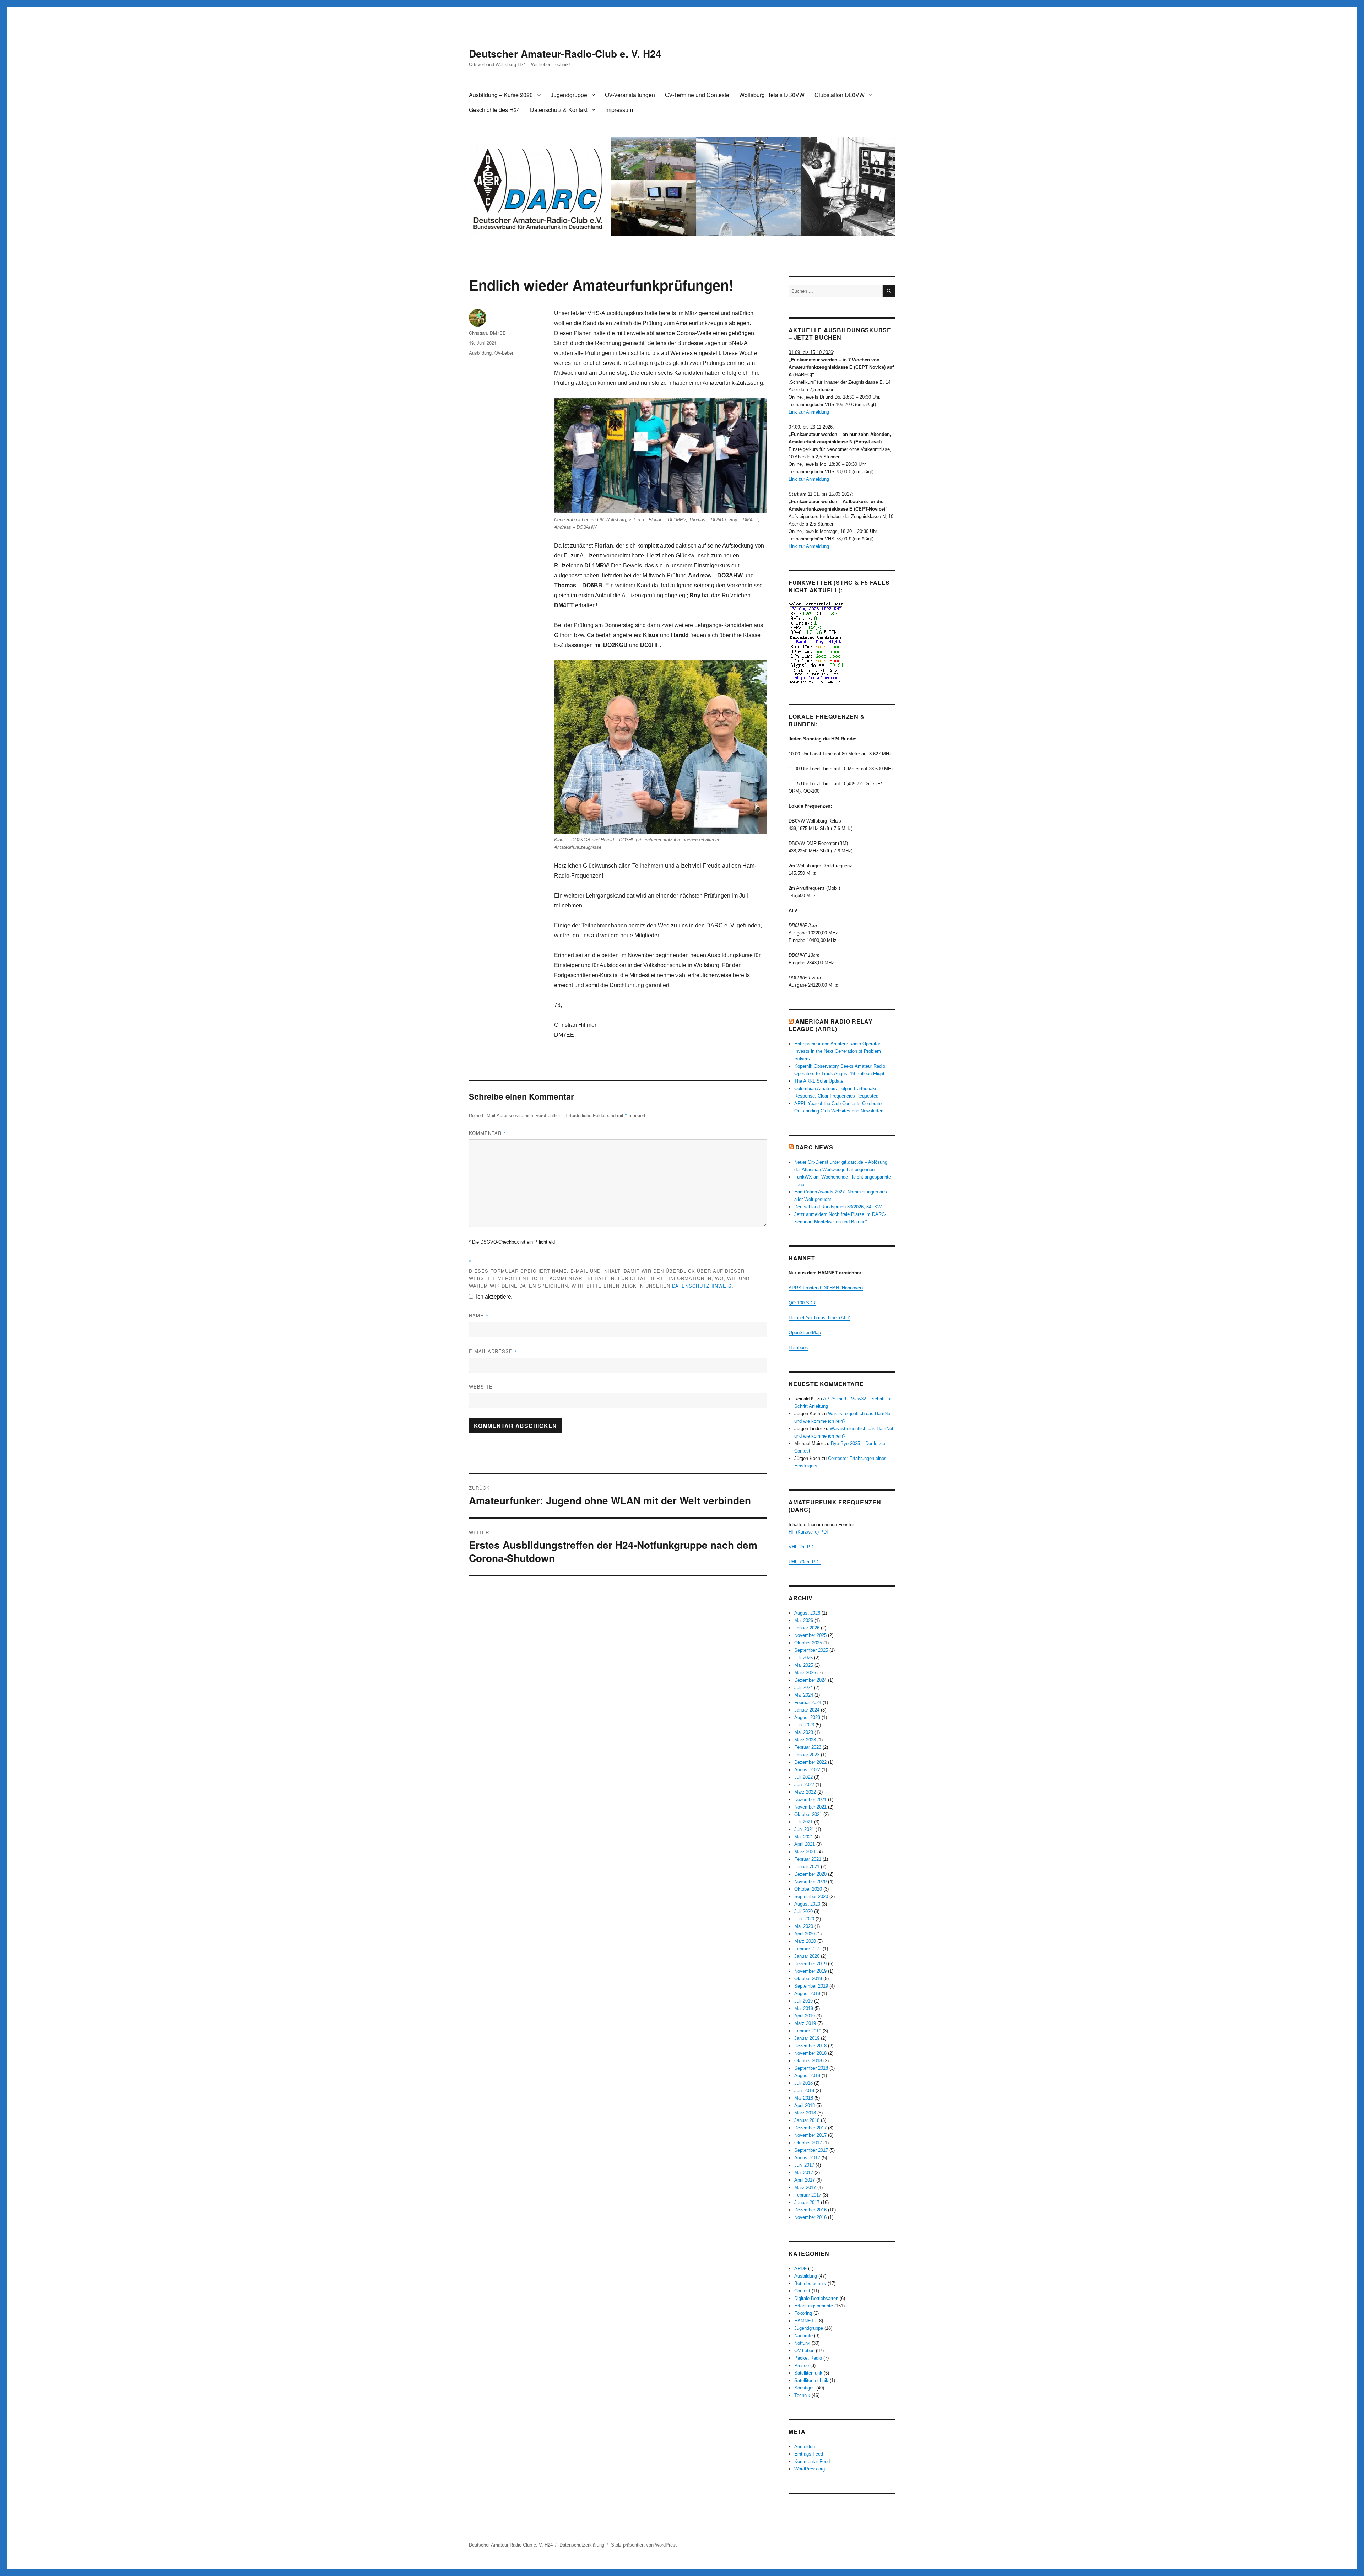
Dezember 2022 (810, 1762)
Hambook (798, 1348)
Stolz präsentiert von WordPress (644, 2545)
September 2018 (811, 2068)
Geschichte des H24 (494, 110)
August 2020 (807, 1904)
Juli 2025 (803, 1658)
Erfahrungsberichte (814, 2306)
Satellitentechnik (811, 2380)
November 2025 (810, 1635)
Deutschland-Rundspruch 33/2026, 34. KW (838, 1207)
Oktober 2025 (808, 1643)
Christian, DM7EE (487, 333)
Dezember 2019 (810, 1964)
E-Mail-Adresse (493, 1351)
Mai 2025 (804, 1665)
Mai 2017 (804, 2173)
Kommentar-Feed (812, 2461)
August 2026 (807, 1613)
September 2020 (811, 1896)
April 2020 (805, 1934)
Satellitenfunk (808, 2373)
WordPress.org (810, 2469)
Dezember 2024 (810, 1680)
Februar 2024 (808, 1702)
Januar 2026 (807, 1628)
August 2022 (807, 1770)
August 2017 (807, 2158)
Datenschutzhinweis (702, 1286)
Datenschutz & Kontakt (559, 110)
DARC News (814, 1147)
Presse (802, 2365)
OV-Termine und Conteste (697, 95)
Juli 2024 (803, 1688)
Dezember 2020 (810, 1874)
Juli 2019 (803, 2001)
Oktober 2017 (808, 2143)
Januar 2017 (807, 2202)
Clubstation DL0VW (840, 95)
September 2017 (811, 2150)
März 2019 (805, 2023)
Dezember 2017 (810, 2128)
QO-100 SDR (802, 1303)
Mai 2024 (804, 1695)
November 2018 (810, 2053)
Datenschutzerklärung (582, 2545)
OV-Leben (504, 353)
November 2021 (810, 1807)
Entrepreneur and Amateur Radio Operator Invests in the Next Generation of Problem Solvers (838, 1051)
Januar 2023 (807, 1755)
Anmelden (805, 2446)
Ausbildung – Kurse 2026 (501, 95)
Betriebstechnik (810, 2283)
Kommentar (488, 1133)
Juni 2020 (804, 1919)
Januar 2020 (807, 1956)
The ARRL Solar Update (819, 1081)
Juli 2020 (803, 1911)
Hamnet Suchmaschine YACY (819, 1318)
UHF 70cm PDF (805, 1562)
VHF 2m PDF (802, 1547)
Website (481, 1387)
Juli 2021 (803, 1822)
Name (479, 1316)
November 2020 (810, 1882)
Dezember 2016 (810, 2210)
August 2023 (807, 1717)
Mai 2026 (804, 1620)
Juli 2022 (803, 1777)
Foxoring (803, 2313)
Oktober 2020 (808, 1889)
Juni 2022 (804, 1785)
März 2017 (805, 2187)
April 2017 (805, 2180)
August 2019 (807, 1993)
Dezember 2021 (810, 1799)
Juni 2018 (804, 2090)
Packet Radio (808, 2358)
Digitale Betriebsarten (816, 2298)
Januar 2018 (807, 2120)
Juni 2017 (804, 2165)
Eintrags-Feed (809, 2454)
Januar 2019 (807, 2038)
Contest (802, 2291)
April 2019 (805, 2016)
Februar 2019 (808, 2031)
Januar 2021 (807, 1867)
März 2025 (805, 1673)
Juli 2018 (803, 2083)
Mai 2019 (804, 2008)
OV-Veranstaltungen (630, 95)
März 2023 (805, 1740)
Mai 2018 (804, 2098)
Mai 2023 (804, 1732)
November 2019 (810, 1971)
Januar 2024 (807, 1710)
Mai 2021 (804, 1837)
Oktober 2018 (808, 2061)
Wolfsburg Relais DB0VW (772, 95)
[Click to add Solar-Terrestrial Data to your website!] (842, 643)
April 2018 (805, 2105)
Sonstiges (805, 2388)
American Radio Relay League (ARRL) (831, 1025)
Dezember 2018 (810, 2046)
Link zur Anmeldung (809, 412)
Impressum (619, 110)
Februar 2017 (808, 2195)
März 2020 (805, 1941)
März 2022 (805, 1792)
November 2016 (810, 2217)
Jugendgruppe (569, 95)
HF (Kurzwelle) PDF (809, 1532)
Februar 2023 (808, 1747)
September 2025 (811, 1650)
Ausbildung (480, 353)
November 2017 (810, 2135)
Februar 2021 (808, 1859)
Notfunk (802, 2343)
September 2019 (811, 1986)
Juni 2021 (804, 1829)
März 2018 (805, 2113)
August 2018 (807, 2076)
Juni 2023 (804, 1725)
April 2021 (805, 1844)
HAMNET (804, 2321)
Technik (802, 2395)
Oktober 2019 (808, 1979)
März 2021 (805, 1852)
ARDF (800, 2268)
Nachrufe (803, 2336)
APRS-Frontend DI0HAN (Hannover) (826, 1288)
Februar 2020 (808, 1949)
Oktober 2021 (808, 1814)
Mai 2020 (804, 1926)
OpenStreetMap (805, 1333)
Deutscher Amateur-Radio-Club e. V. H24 (565, 53)
